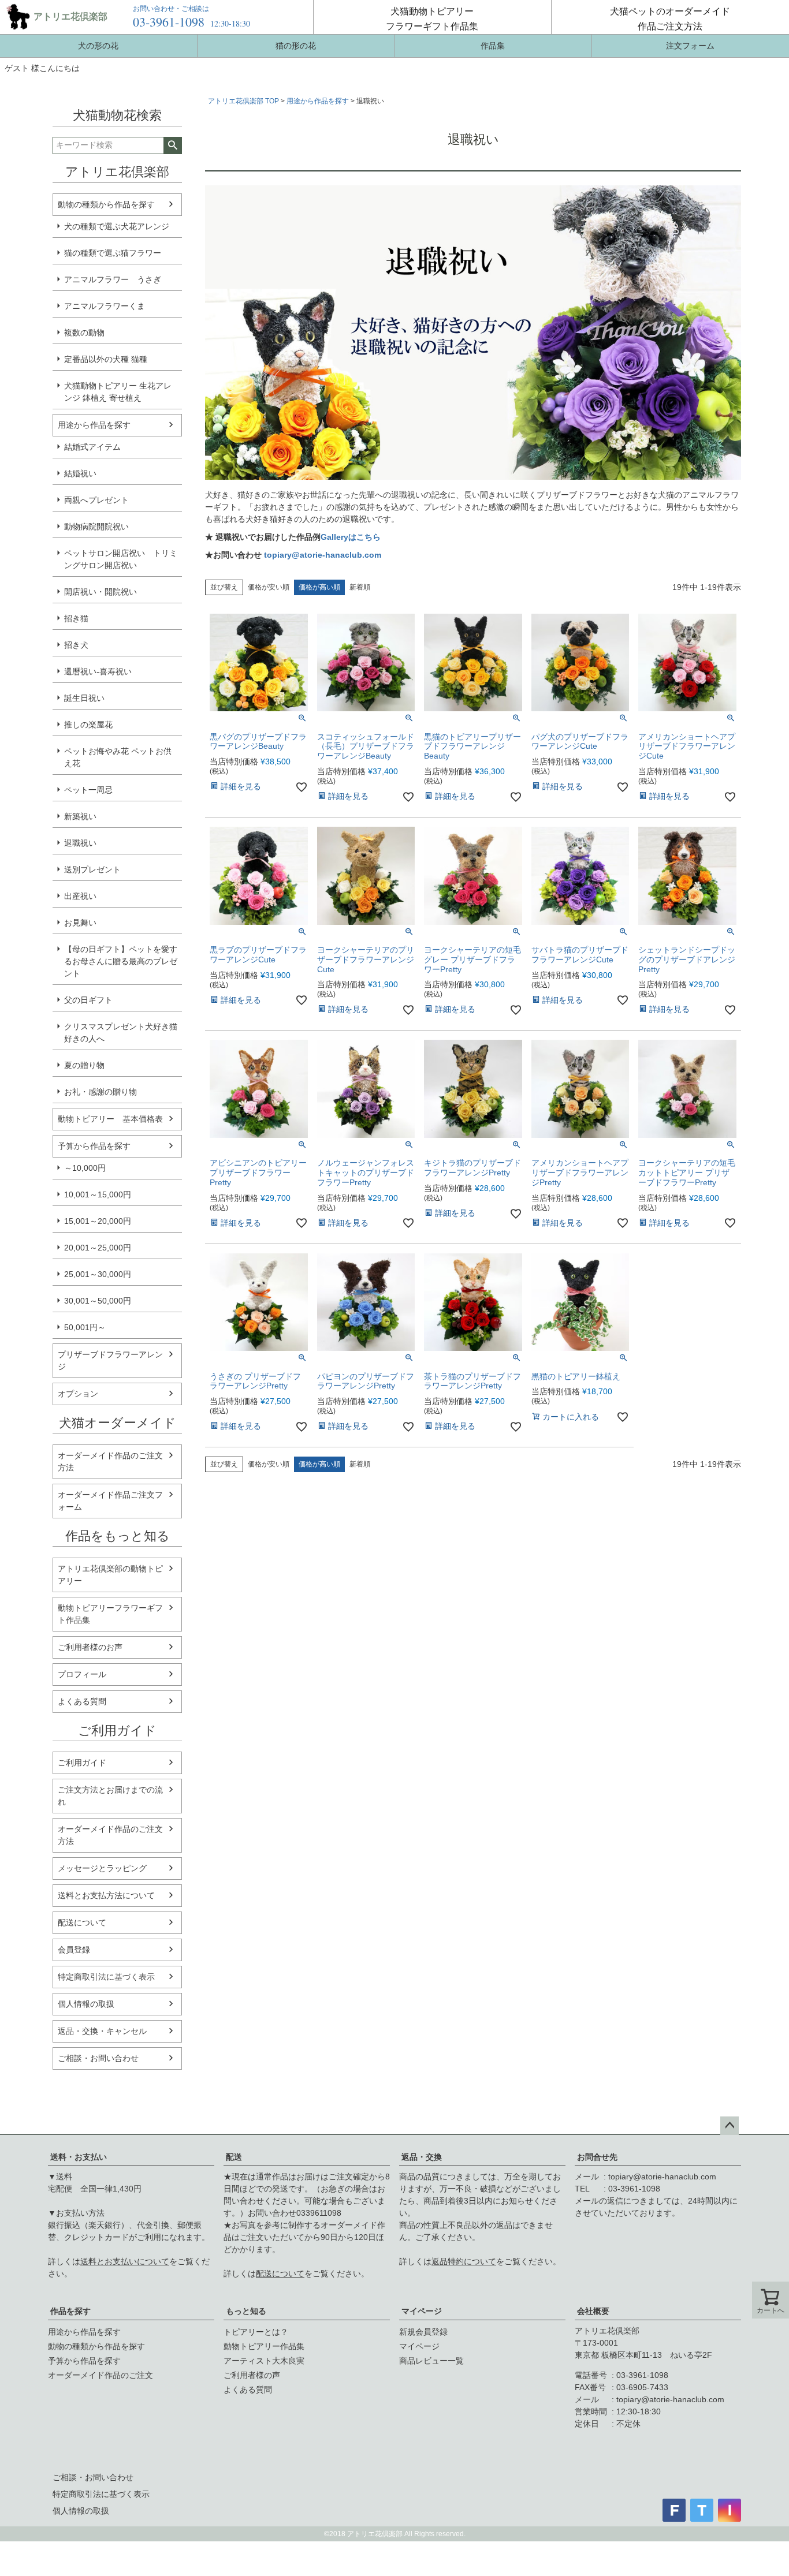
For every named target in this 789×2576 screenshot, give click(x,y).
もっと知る (246, 2311)
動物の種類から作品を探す (106, 204)
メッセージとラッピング (102, 1868)
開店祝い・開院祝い (101, 592)
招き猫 (76, 618)
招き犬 (76, 645)
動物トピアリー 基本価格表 (110, 1119)
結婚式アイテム (92, 447)
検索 (172, 145)
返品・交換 (422, 2157)
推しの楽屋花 (88, 725)
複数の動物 (84, 333)
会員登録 (74, 1950)
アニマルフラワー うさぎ (113, 279)
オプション (78, 1394)
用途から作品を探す (94, 425)
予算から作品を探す (94, 1146)
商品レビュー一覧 (431, 2361)
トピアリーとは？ (256, 2332)
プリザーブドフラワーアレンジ (110, 1360)
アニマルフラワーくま (105, 306)
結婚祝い (80, 473)
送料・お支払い (79, 2157)
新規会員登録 (423, 2332)
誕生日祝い (84, 698)
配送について (82, 1922)
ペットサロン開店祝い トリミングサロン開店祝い (121, 559)
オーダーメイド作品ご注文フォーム (110, 1501)
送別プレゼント (92, 869)
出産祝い (80, 896)
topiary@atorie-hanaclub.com (323, 555)
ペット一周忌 (88, 790)
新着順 (360, 587)
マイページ (422, 2311)
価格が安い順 (269, 587)
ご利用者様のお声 (90, 1647)
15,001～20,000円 (98, 1221)
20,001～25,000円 (98, 1248)
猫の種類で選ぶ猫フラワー (113, 253)
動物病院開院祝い (96, 527)
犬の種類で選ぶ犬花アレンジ (117, 226)
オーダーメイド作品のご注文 (101, 2375)
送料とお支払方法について (106, 1895)
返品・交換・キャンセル (102, 2031)
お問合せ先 (597, 2157)
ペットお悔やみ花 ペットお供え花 (118, 757)
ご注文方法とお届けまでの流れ (110, 1796)
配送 (234, 2157)
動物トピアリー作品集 (264, 2346)
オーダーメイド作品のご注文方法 (110, 1461)
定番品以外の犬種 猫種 (106, 359)
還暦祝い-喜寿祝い (98, 671)
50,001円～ (85, 1327)
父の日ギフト (88, 1000)
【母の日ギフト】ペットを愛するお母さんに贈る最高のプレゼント (121, 961)
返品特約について (464, 2261)
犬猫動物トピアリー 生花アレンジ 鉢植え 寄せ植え (118, 392)
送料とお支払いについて (125, 2261)
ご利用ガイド (82, 1763)
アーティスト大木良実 (264, 2361)
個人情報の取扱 (86, 2004)
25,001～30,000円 (98, 1274)
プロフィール (82, 1674)
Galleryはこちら (351, 537)
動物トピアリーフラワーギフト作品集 (110, 1614)
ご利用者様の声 (252, 2375)
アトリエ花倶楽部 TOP (243, 101)
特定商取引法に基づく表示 (106, 1977)
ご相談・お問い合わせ (98, 2058)
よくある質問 (82, 1701)
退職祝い (80, 843)
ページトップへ (730, 2126)
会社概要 (593, 2311)
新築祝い (80, 816)
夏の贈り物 (84, 1065)
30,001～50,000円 (98, 1301)
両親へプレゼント (96, 500)
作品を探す (70, 2311)
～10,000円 (85, 1168)
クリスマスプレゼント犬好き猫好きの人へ (121, 1033)
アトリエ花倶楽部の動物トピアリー (110, 1575)
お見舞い (80, 923)
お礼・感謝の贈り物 (101, 1092)
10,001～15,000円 (98, 1194)
